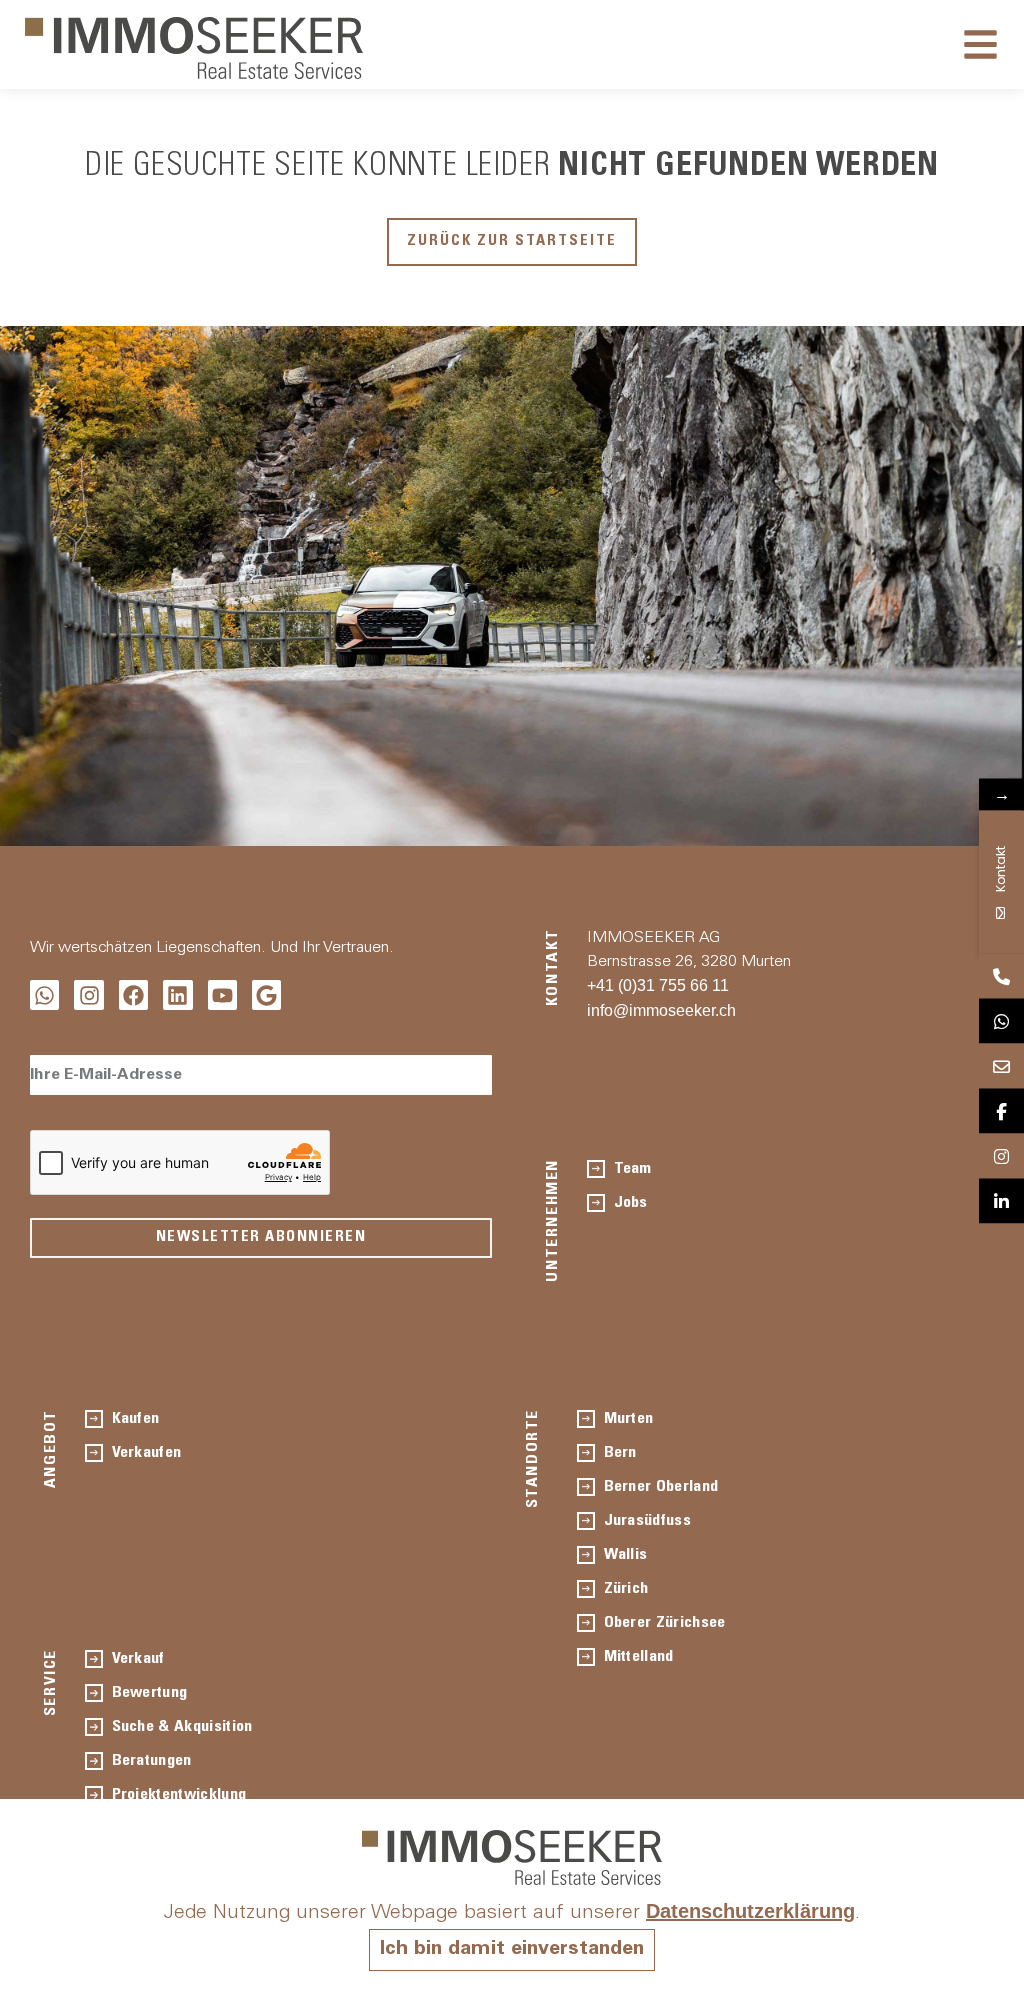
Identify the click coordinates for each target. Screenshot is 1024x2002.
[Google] (266, 994)
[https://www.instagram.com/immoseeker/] (1001, 1156)
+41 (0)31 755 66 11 (658, 985)
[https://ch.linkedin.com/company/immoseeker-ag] (1001, 1201)
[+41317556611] (1001, 976)
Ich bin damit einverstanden (512, 1950)
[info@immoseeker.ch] (1001, 1066)
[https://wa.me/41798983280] (1001, 1021)
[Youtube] (222, 994)
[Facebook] (133, 994)
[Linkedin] (177, 994)
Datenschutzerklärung (750, 1911)
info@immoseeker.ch (661, 1010)
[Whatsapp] (44, 994)
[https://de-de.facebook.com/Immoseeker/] (1001, 1111)
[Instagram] (88, 994)
